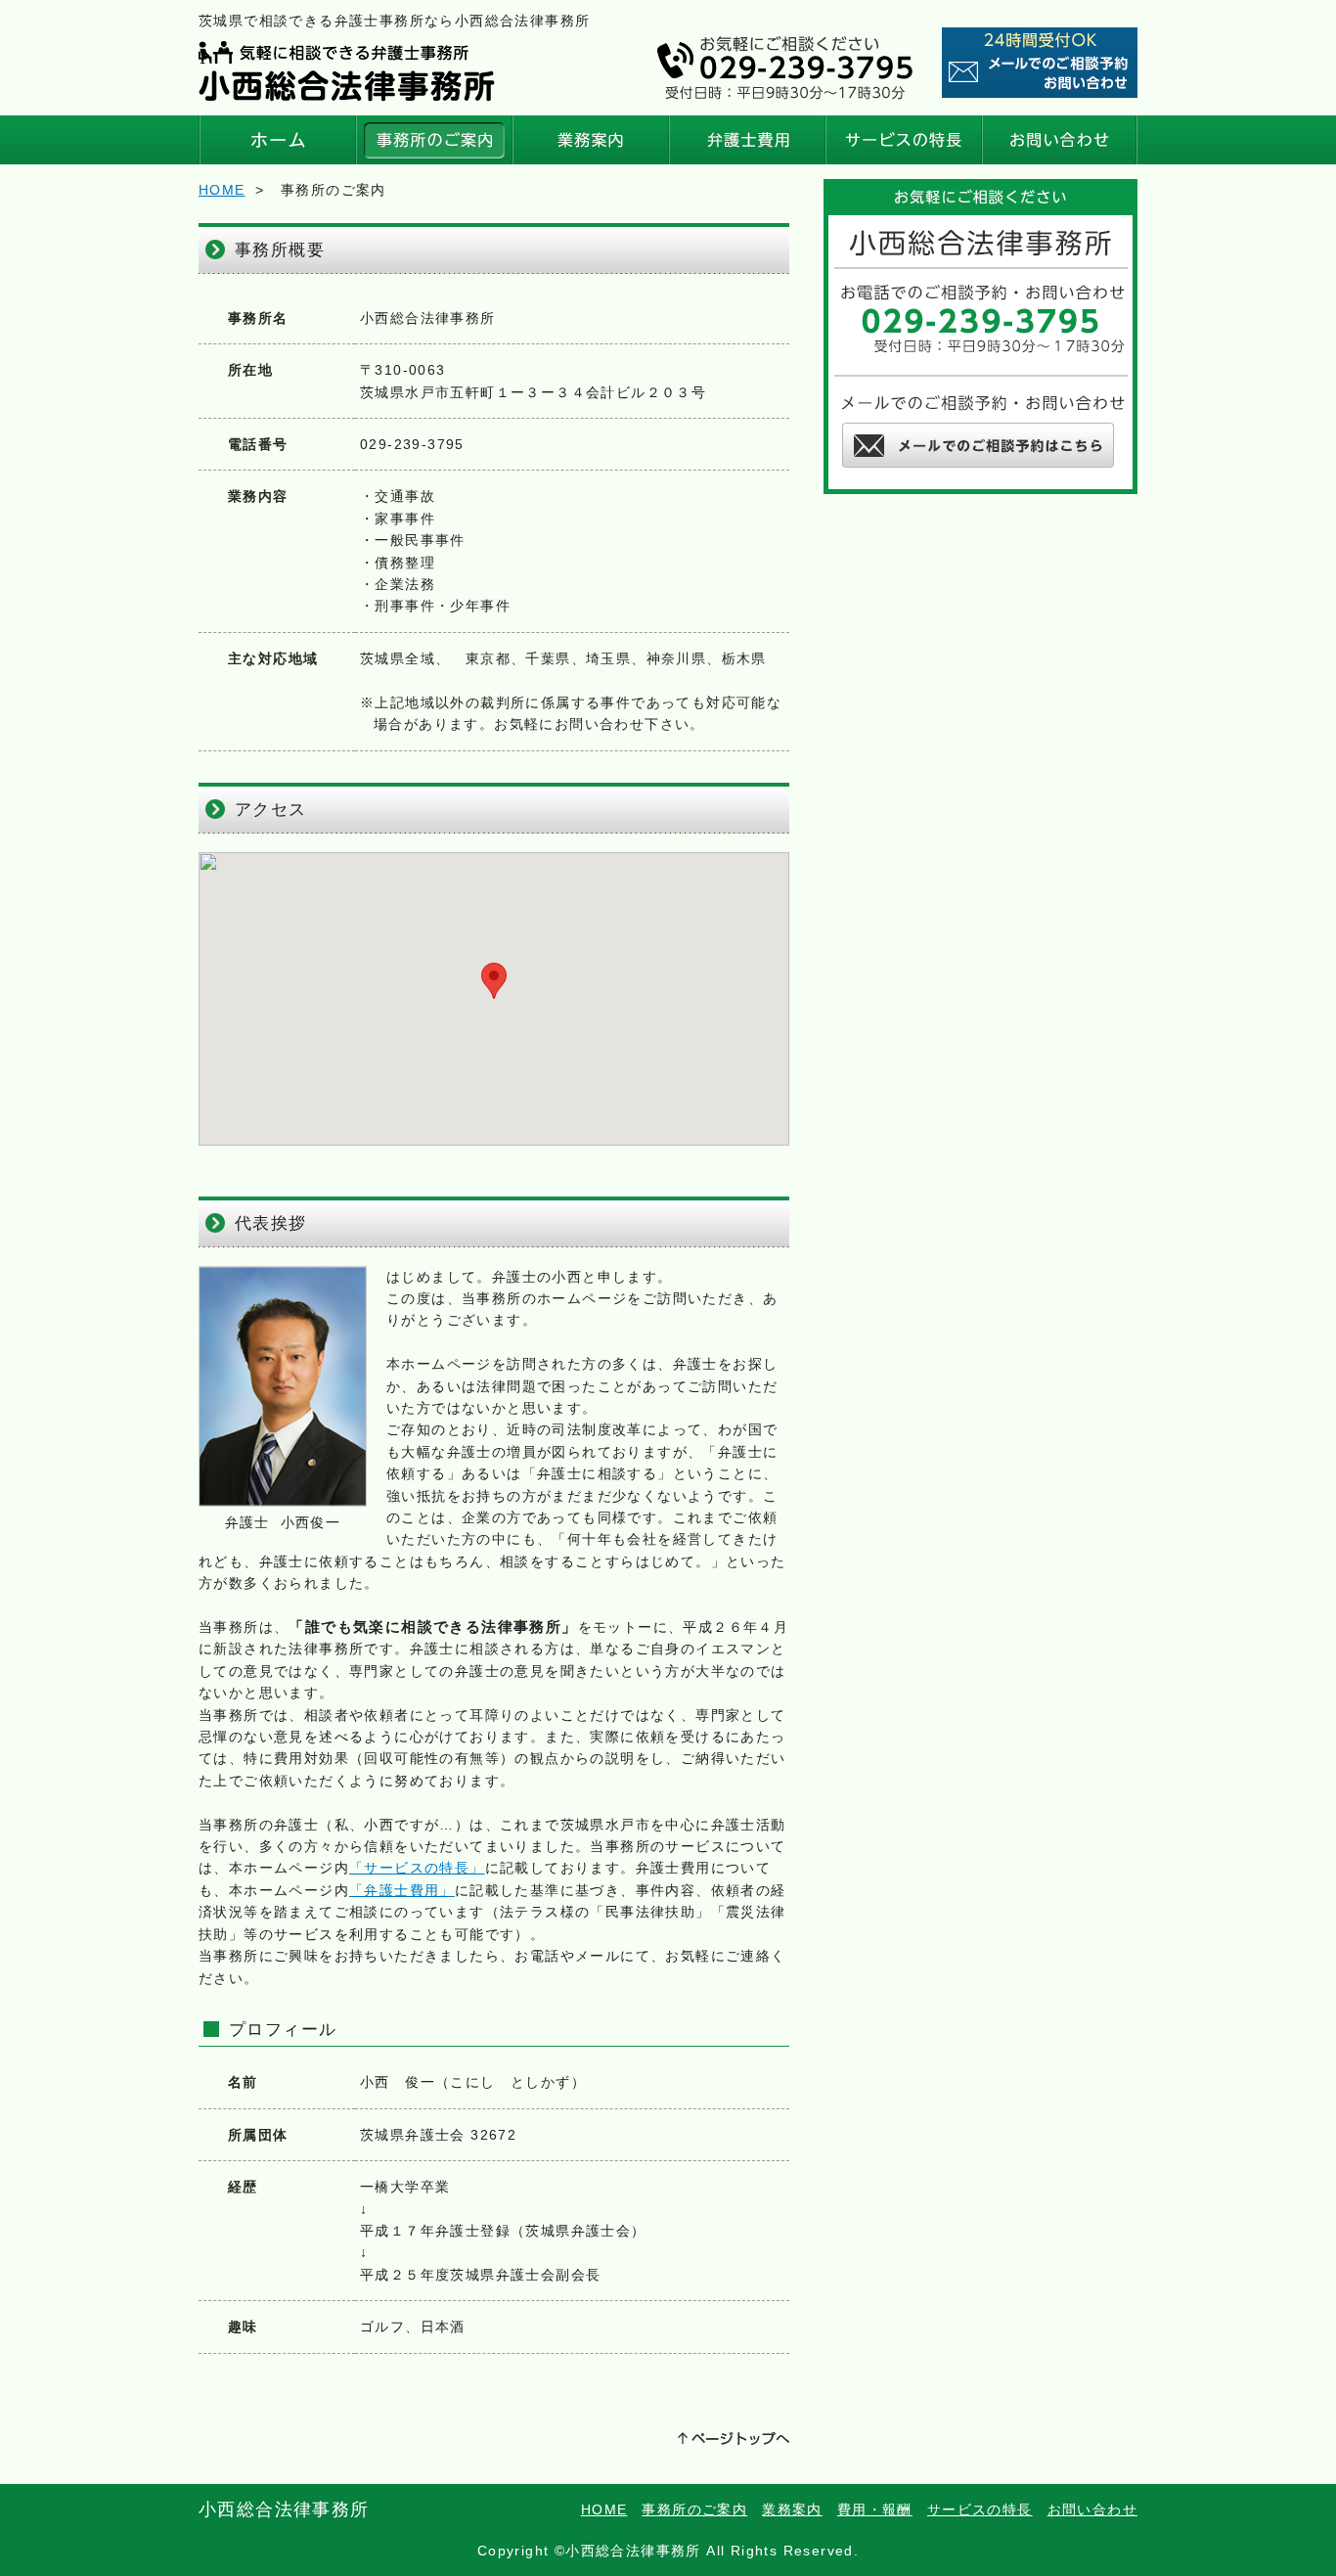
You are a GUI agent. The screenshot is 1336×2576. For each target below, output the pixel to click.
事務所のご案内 (694, 2509)
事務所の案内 (433, 140)
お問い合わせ (1059, 140)
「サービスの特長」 (417, 1868)
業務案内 (590, 140)
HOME (277, 140)
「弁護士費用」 (402, 1890)
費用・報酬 (746, 140)
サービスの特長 (903, 140)
